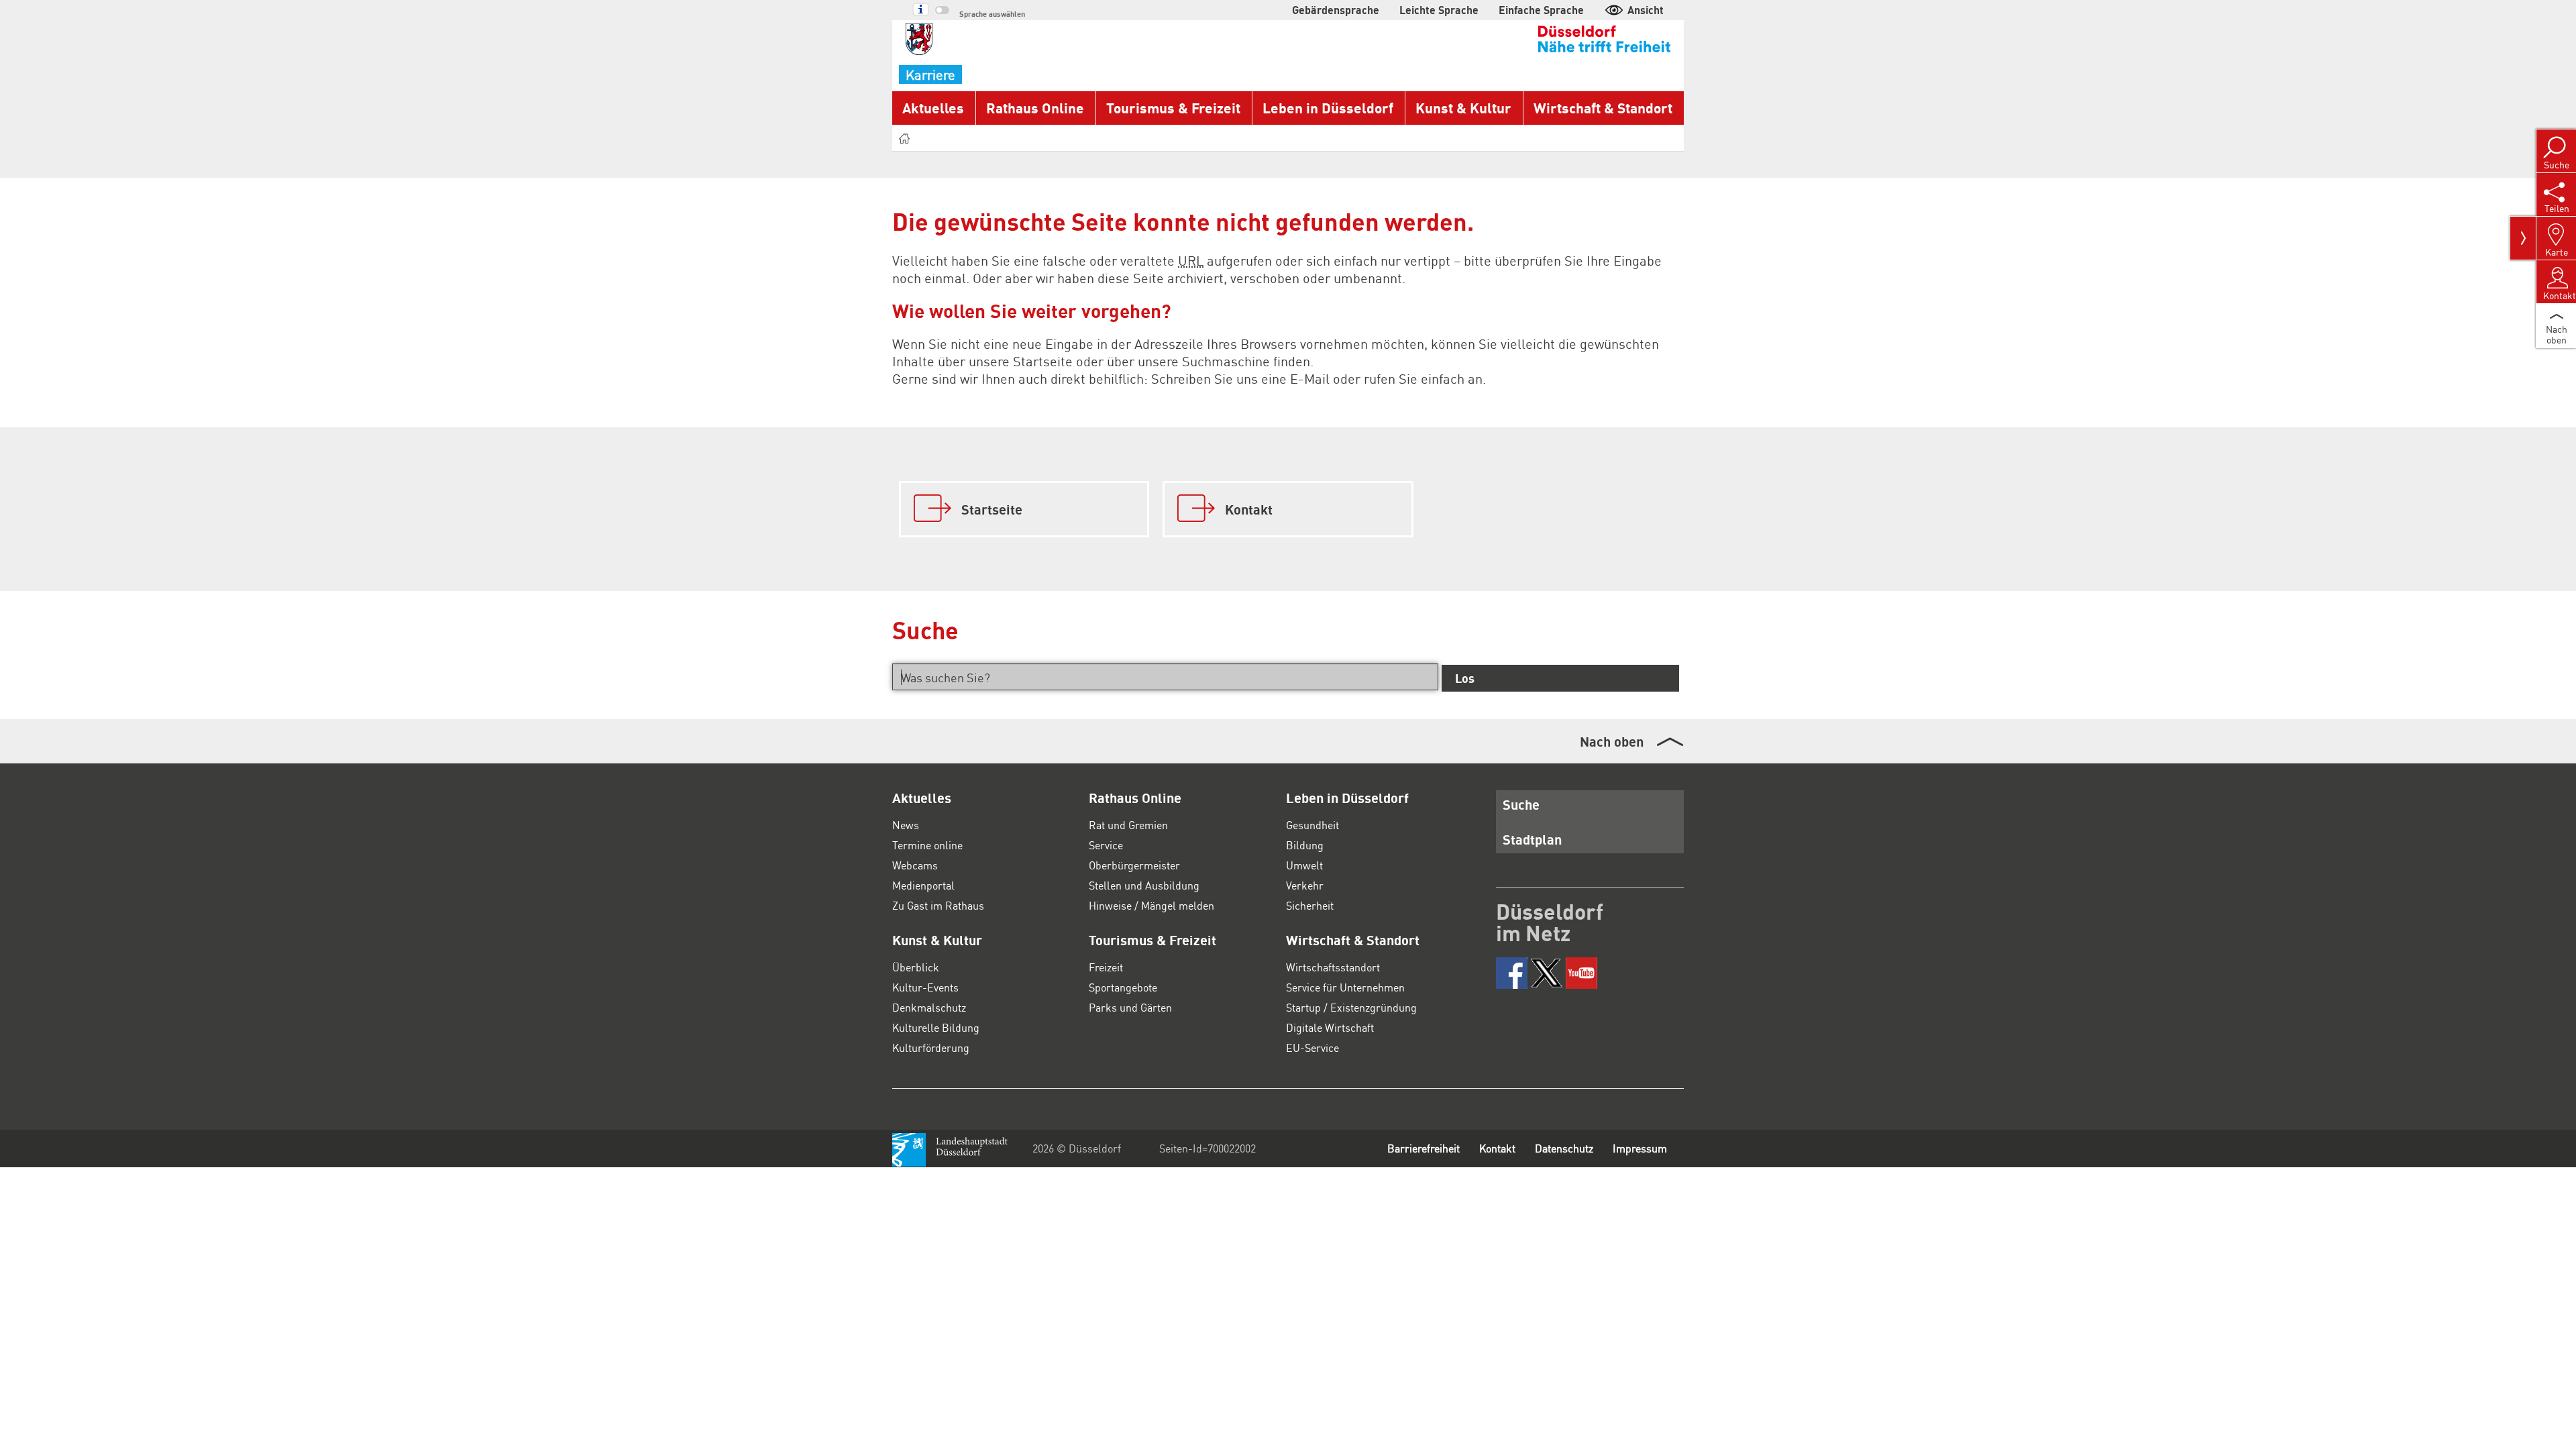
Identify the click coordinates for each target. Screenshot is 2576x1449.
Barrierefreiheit (1424, 1148)
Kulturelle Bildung (936, 1027)
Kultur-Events (925, 987)
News (906, 825)
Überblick (916, 967)
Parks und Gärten (1130, 1007)
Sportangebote (1123, 987)
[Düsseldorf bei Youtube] (1581, 973)
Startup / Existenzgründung (1351, 1007)
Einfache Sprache (1541, 10)
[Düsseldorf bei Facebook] (1512, 973)
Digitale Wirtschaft (1330, 1027)
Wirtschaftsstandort (1333, 967)
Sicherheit (1310, 905)
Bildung (1305, 845)
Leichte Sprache (1439, 10)
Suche (1521, 804)
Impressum (1640, 1148)
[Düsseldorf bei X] (1547, 973)
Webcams (915, 865)
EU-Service (1312, 1048)
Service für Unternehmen (1345, 987)
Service (1106, 845)
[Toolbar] (2523, 238)
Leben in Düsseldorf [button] (1328, 108)
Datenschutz (1564, 1148)
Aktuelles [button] (933, 108)
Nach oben (1612, 741)
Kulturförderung (931, 1048)
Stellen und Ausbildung (1144, 885)
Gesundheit (1312, 825)
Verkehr (1305, 885)
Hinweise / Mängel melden (1151, 905)
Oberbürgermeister (1134, 865)
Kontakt (1497, 1148)
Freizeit (1106, 967)
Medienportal (923, 885)
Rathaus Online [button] (1035, 108)
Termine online (927, 845)
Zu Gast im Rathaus (938, 905)
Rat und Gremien (1128, 825)
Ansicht (1646, 10)
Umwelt (1304, 865)
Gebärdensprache (1336, 10)
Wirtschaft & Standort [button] (1603, 108)
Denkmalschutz (929, 1007)
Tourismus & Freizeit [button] (1173, 108)
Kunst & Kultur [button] (1463, 108)
